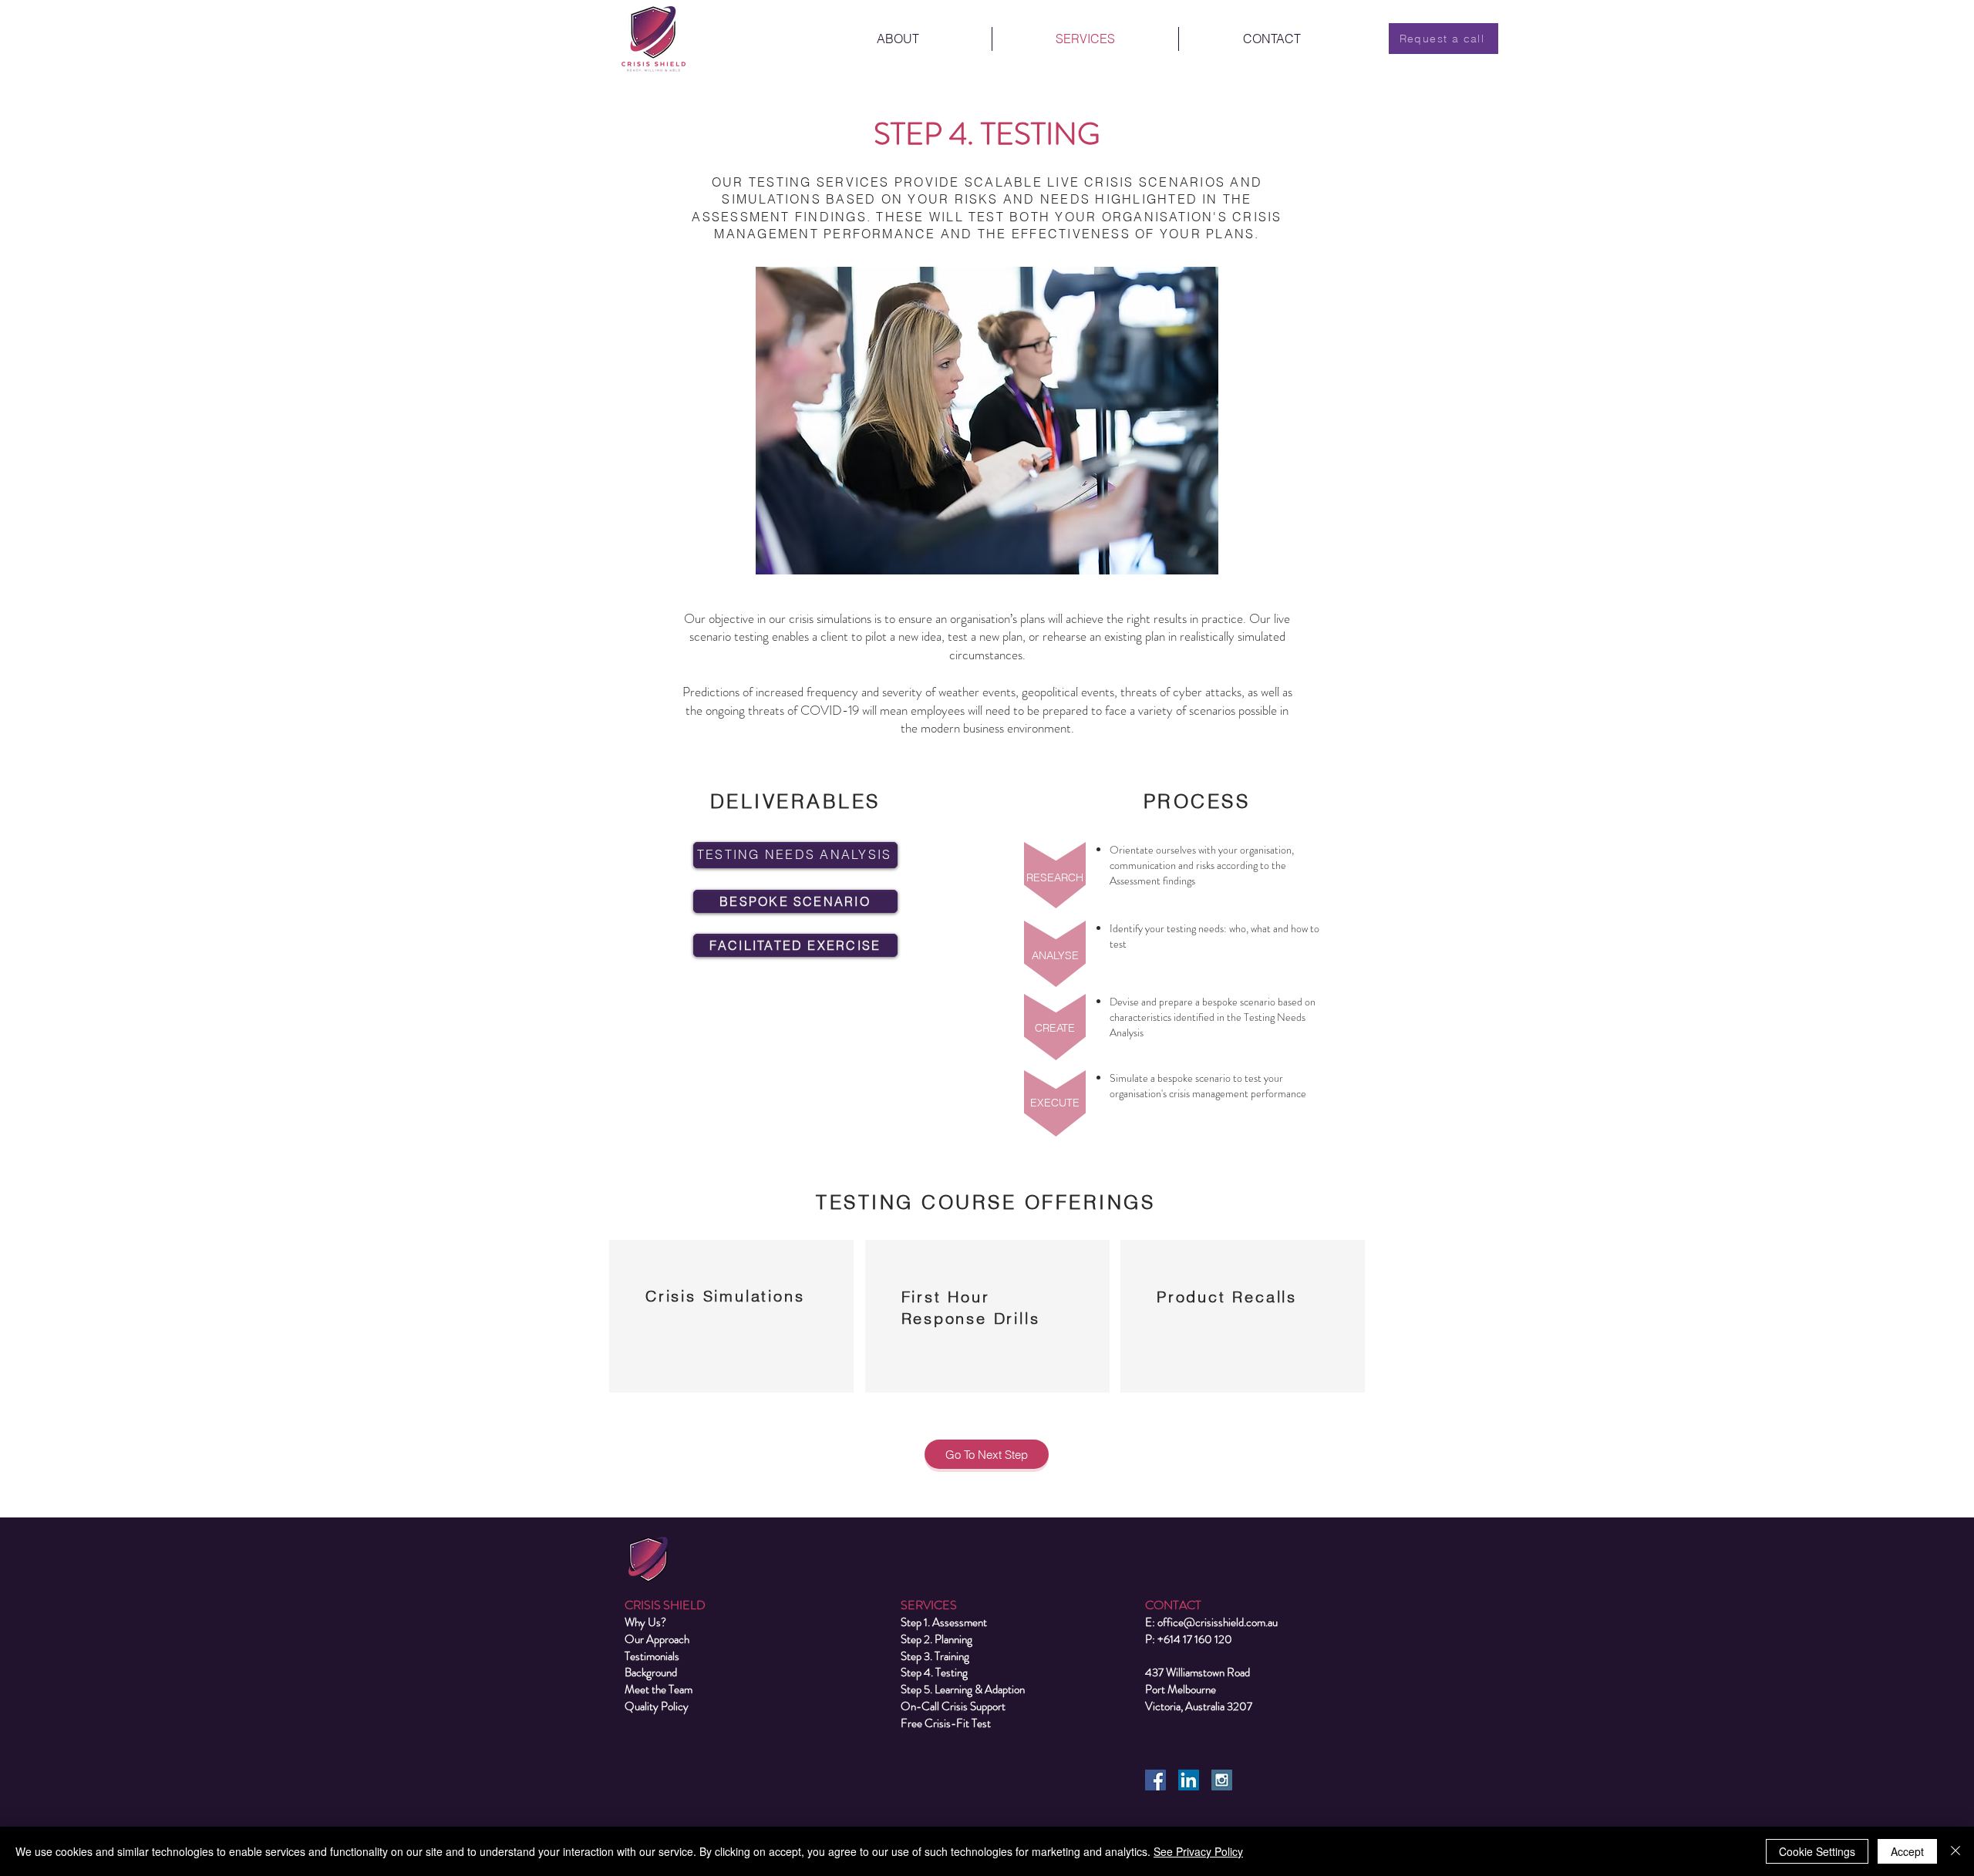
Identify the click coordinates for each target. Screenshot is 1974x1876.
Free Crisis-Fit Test (946, 1723)
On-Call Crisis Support (953, 1706)
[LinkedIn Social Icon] (1189, 1780)
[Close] (1955, 1851)
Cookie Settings (1817, 1851)
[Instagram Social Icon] (1222, 1780)
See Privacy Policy (1198, 1851)
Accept (1907, 1851)
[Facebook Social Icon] (1155, 1780)
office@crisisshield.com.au (1218, 1622)
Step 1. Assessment (944, 1622)
